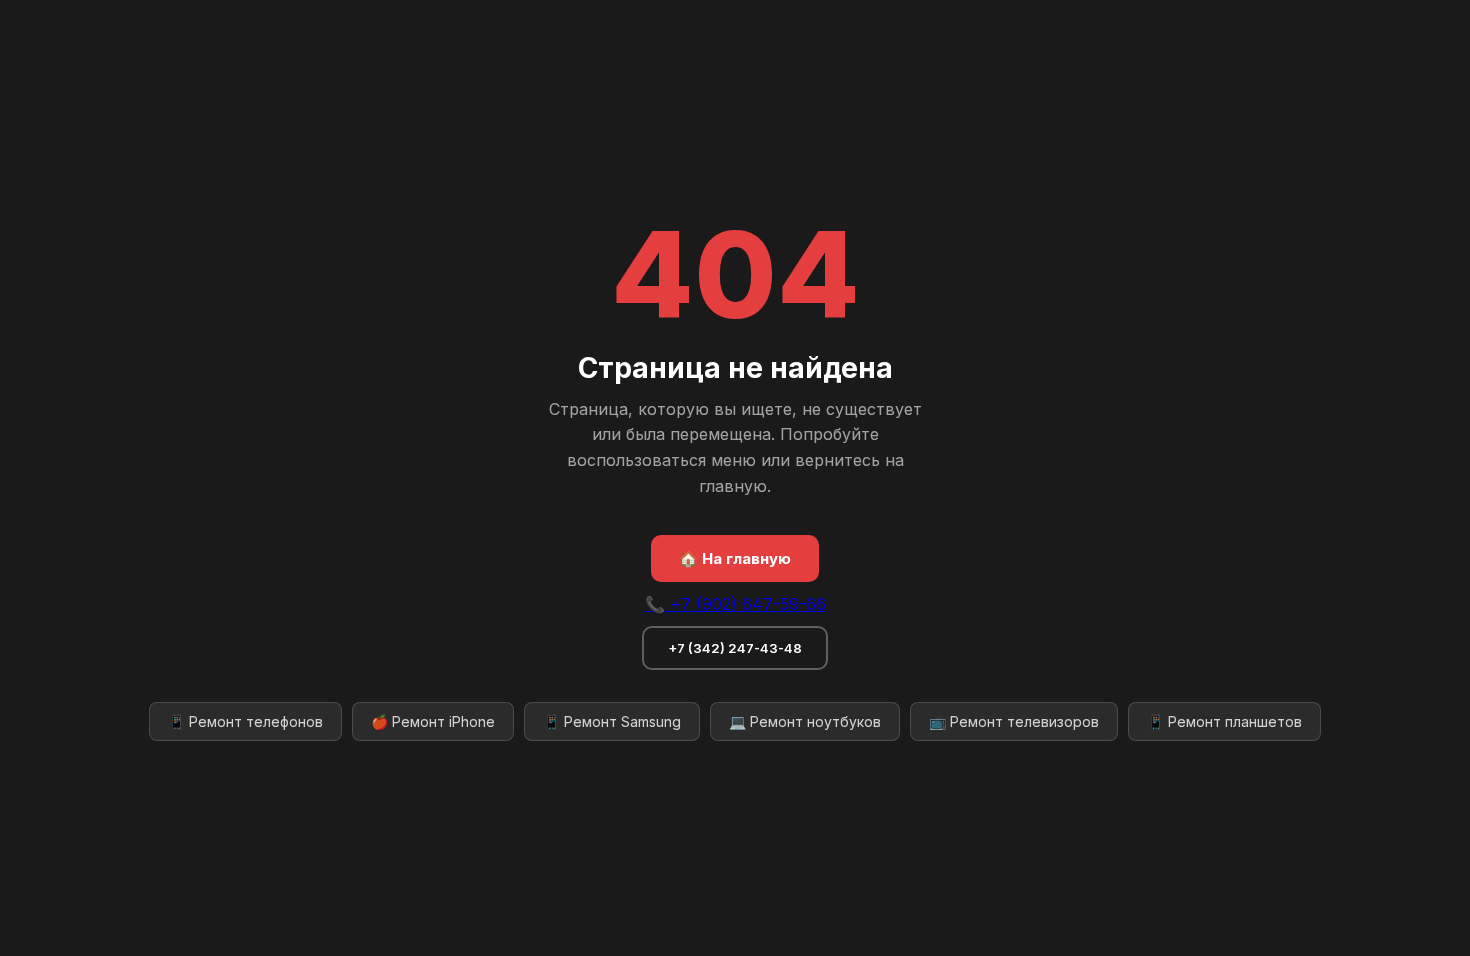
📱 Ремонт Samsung (612, 721)
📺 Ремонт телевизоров (1014, 721)
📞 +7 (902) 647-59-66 (735, 604)
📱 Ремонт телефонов (245, 721)
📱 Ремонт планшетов (1224, 721)
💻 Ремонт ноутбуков (805, 721)
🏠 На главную (735, 558)
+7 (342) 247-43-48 (735, 648)
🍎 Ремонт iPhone (433, 721)
